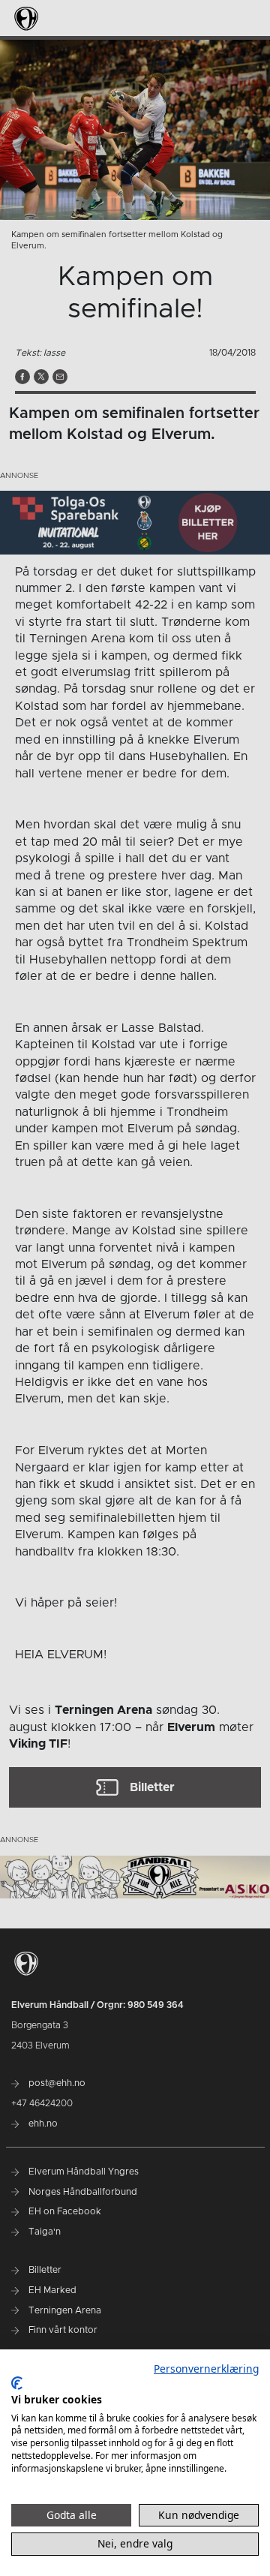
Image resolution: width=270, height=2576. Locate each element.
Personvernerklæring (206, 2369)
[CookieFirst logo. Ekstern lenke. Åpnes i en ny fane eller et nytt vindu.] (17, 2383)
